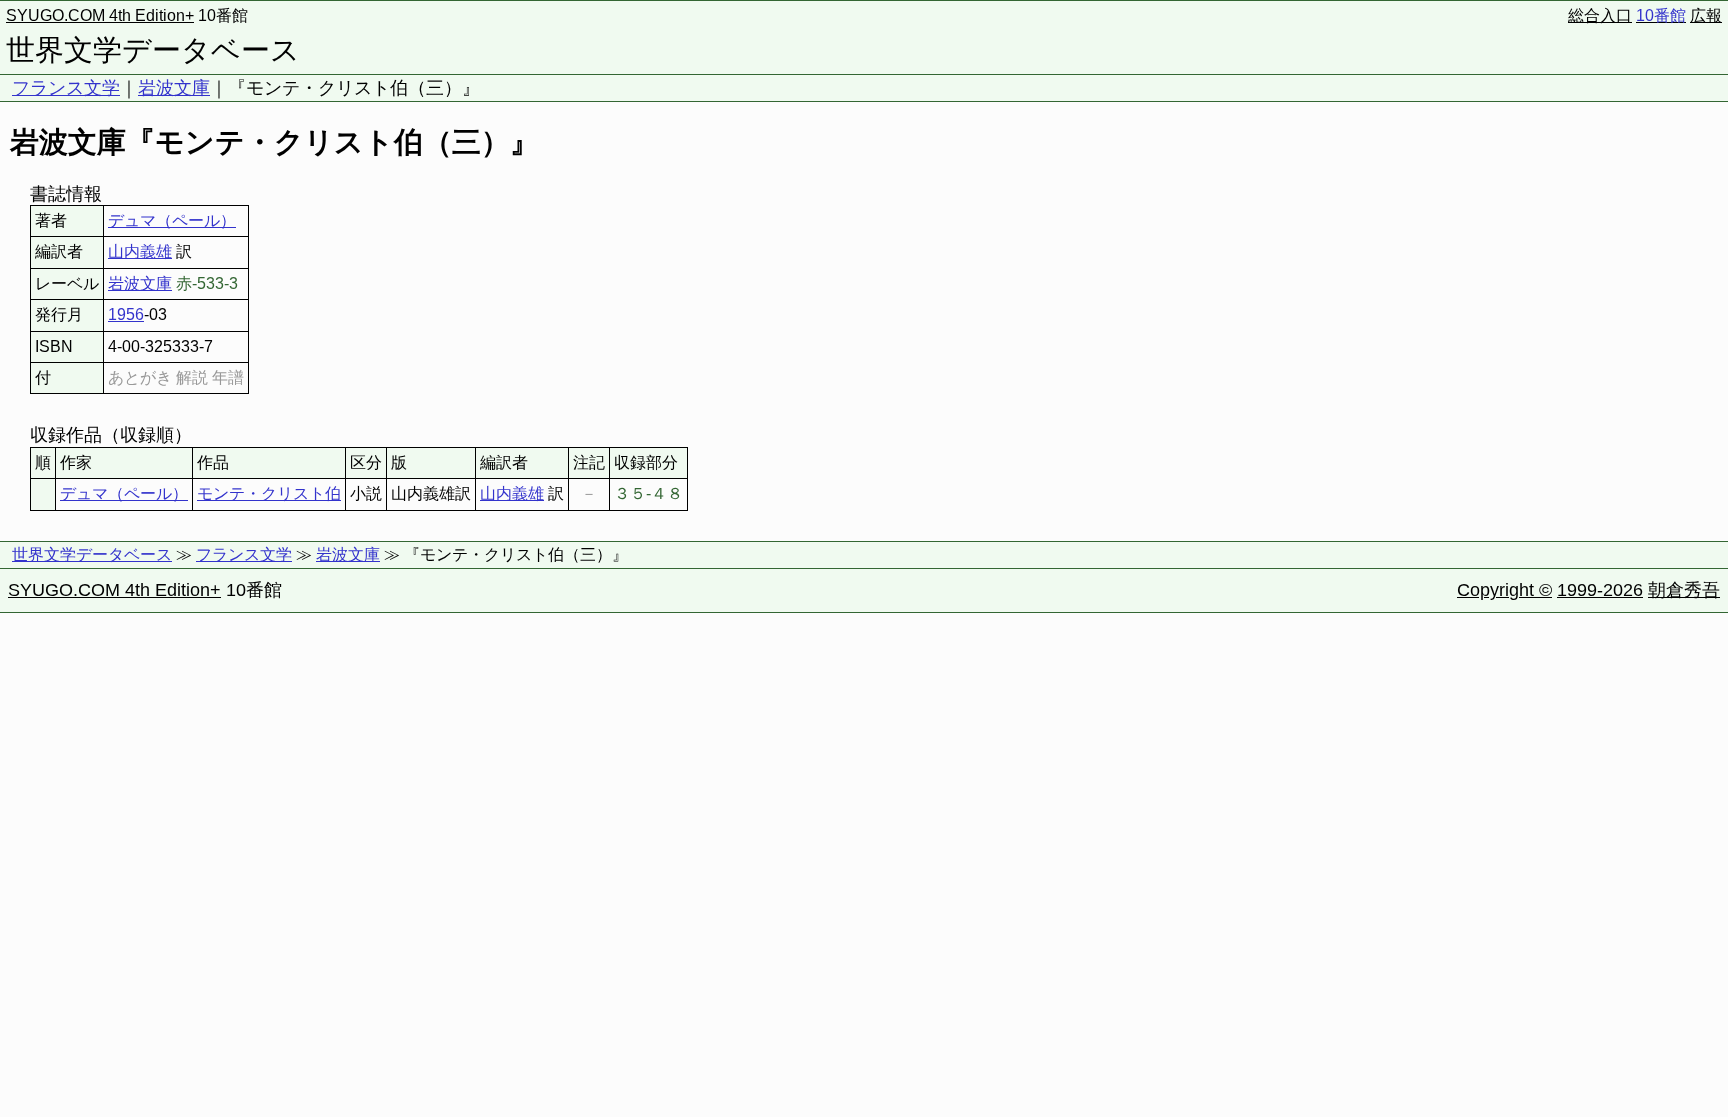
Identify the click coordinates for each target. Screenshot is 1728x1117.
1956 (126, 314)
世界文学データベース (153, 50)
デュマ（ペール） (172, 220)
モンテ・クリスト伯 (269, 493)
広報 (1706, 15)
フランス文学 (66, 88)
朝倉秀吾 (1684, 590)
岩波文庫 (174, 88)
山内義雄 (140, 251)
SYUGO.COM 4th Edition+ (100, 15)
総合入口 (1600, 15)
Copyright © (1504, 590)
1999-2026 (1600, 590)
